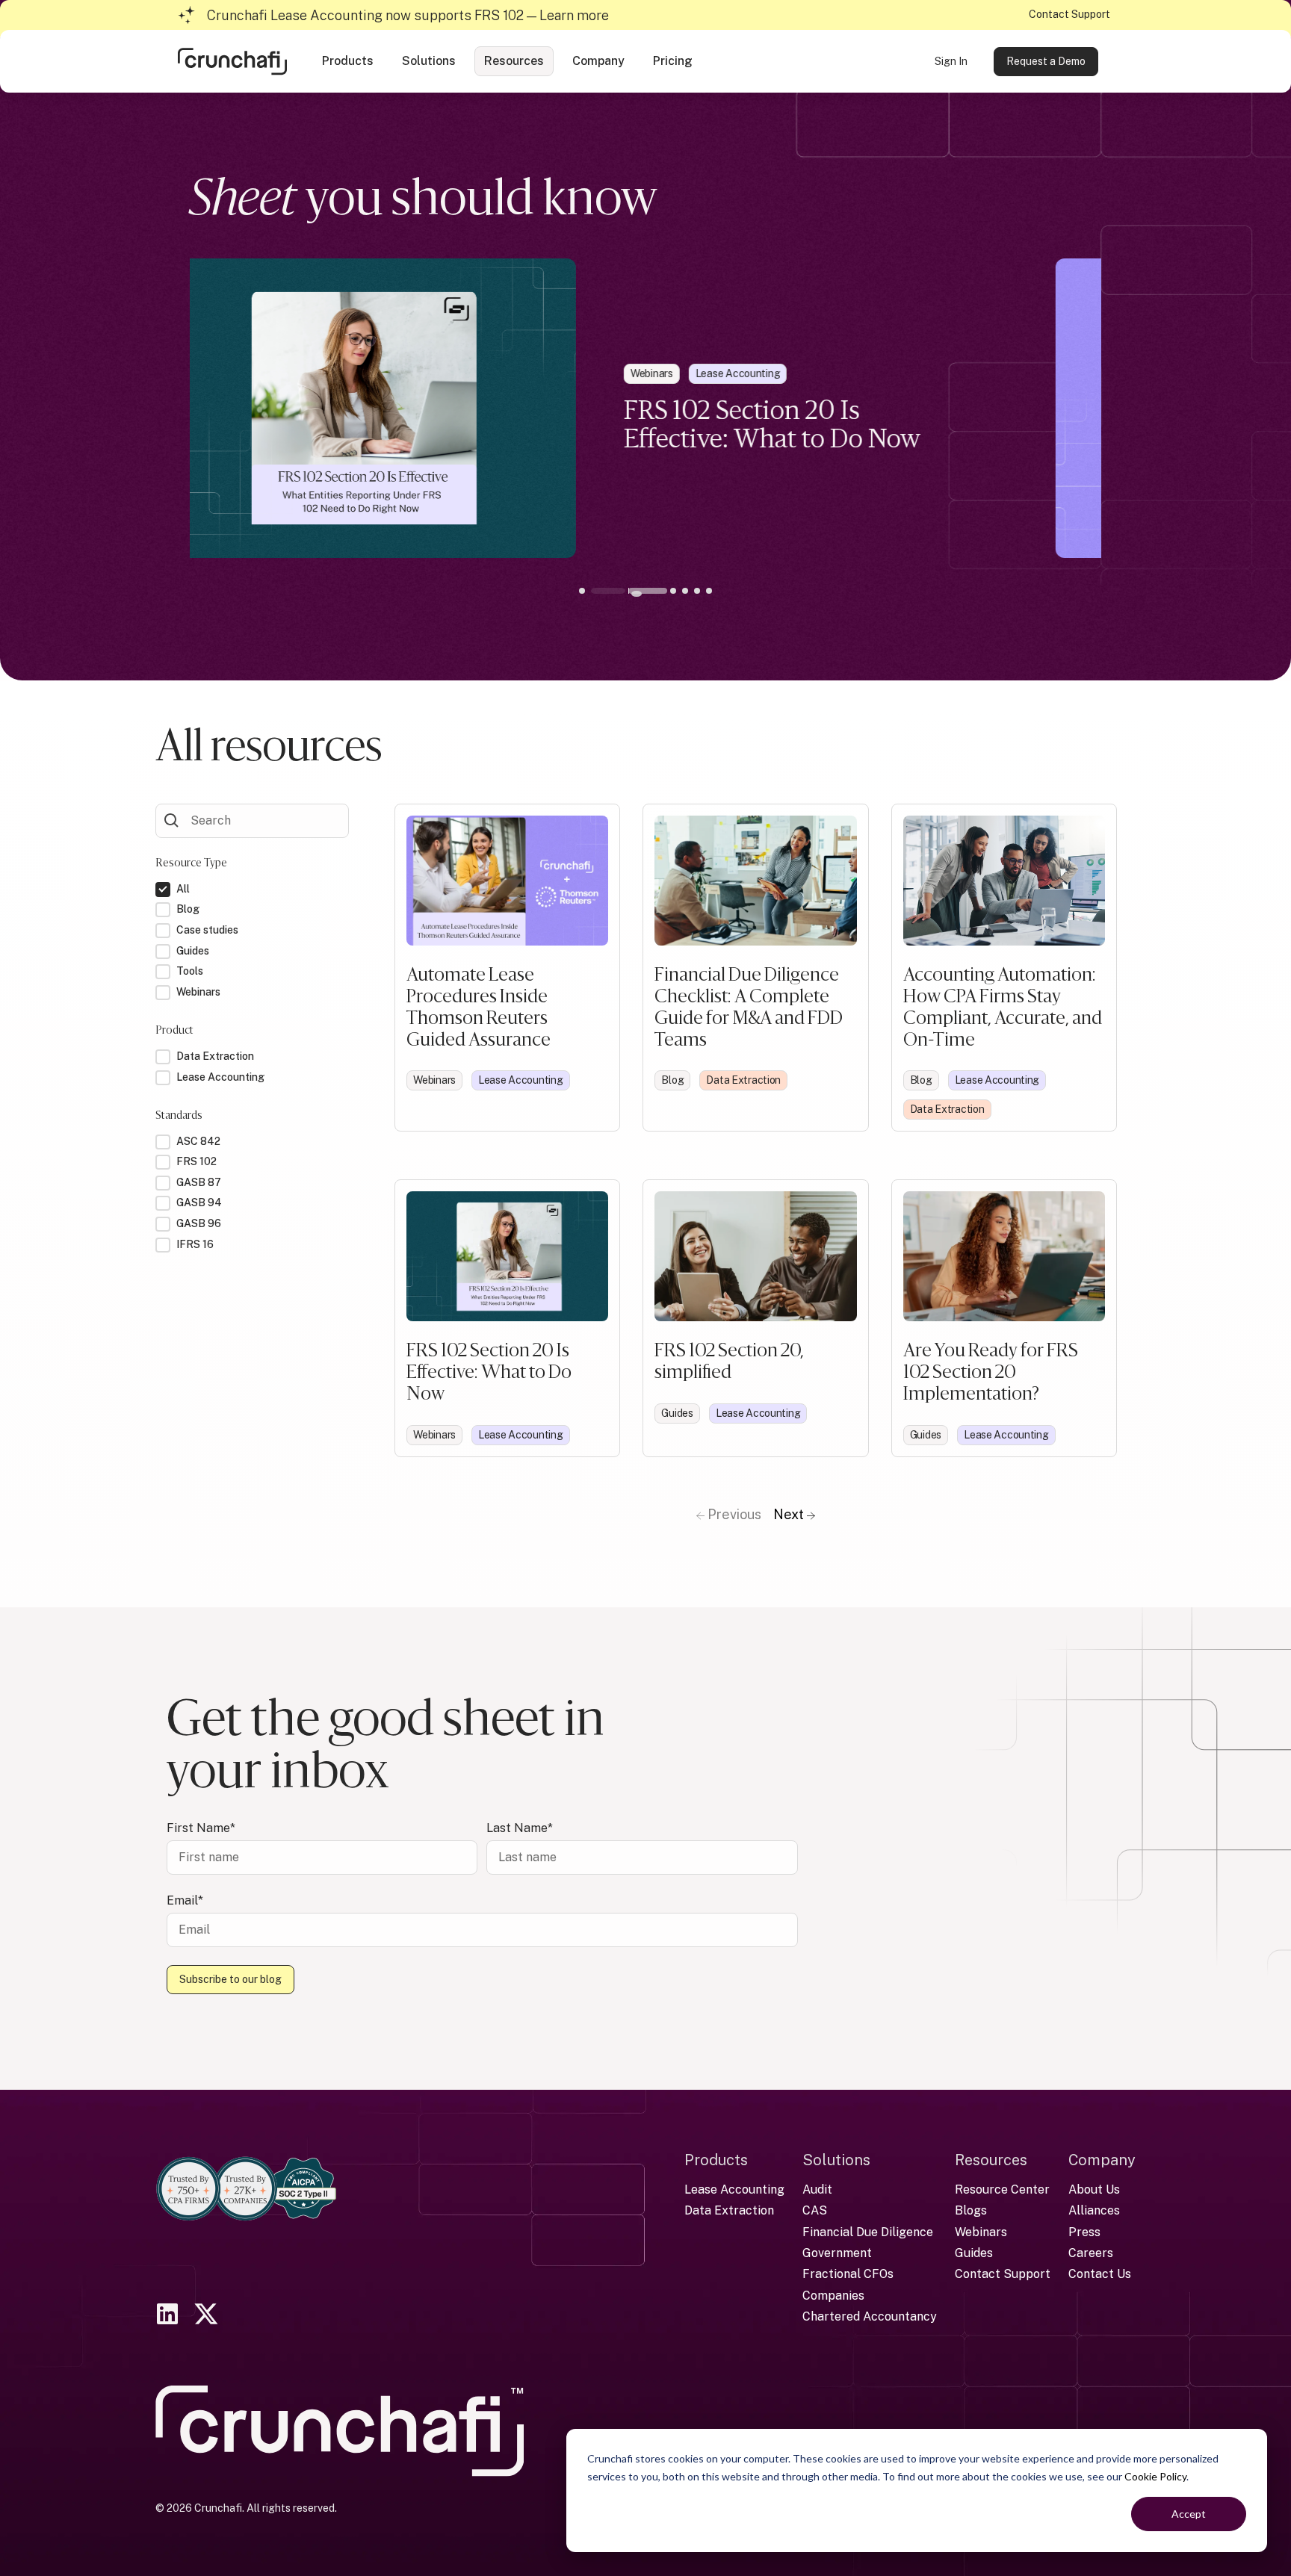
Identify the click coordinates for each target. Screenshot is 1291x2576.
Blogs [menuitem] (971, 2210)
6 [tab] (683, 591)
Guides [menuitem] (974, 2253)
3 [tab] (637, 594)
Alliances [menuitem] (1094, 2210)
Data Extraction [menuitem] (729, 2210)
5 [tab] (671, 591)
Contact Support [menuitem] (1003, 2274)
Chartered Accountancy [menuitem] (870, 2316)
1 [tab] (596, 591)
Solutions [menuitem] (836, 2160)
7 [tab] (695, 591)
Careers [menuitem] (1091, 2253)
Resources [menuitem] (991, 2160)
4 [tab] (659, 591)
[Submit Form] (172, 819)
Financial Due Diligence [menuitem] (868, 2232)
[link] (232, 60)
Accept (1189, 2514)
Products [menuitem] (716, 2160)
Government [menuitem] (837, 2253)
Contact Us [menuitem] (1100, 2274)
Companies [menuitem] (833, 2296)
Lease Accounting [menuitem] (734, 2189)
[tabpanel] (645, 408)
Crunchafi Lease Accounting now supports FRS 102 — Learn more (408, 15)
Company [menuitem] (1102, 2160)
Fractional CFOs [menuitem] (848, 2274)
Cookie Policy (1155, 2476)
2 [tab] (608, 591)
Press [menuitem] (1084, 2232)
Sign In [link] (951, 61)
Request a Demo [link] (1046, 61)
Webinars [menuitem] (981, 2232)
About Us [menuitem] (1094, 2189)
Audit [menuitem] (817, 2189)
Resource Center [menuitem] (1002, 2189)
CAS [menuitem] (815, 2210)
